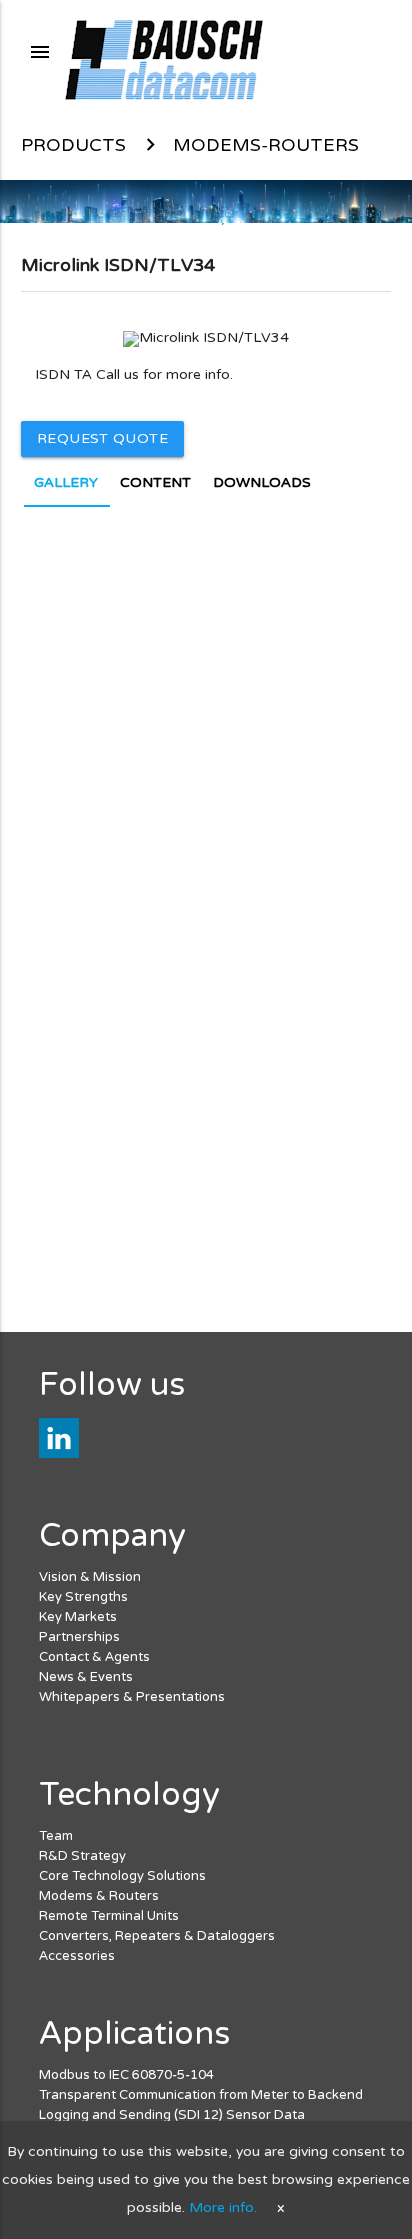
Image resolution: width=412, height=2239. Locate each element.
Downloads (262, 482)
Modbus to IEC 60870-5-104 (126, 2075)
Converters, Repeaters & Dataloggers (157, 1936)
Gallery (66, 482)
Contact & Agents (94, 1657)
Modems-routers (266, 145)
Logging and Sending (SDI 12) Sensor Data (172, 2115)
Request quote (103, 438)
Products (73, 145)
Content (155, 482)
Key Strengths (83, 1597)
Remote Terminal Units (109, 1916)
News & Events (86, 1677)
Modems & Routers (99, 1896)
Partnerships (79, 1637)
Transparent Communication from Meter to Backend (201, 2095)
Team (56, 1836)
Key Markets (78, 1617)
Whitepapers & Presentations (132, 1697)
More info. (223, 2207)
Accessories (77, 1956)
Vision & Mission (90, 1577)
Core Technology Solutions (122, 1876)
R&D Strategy (82, 1856)
